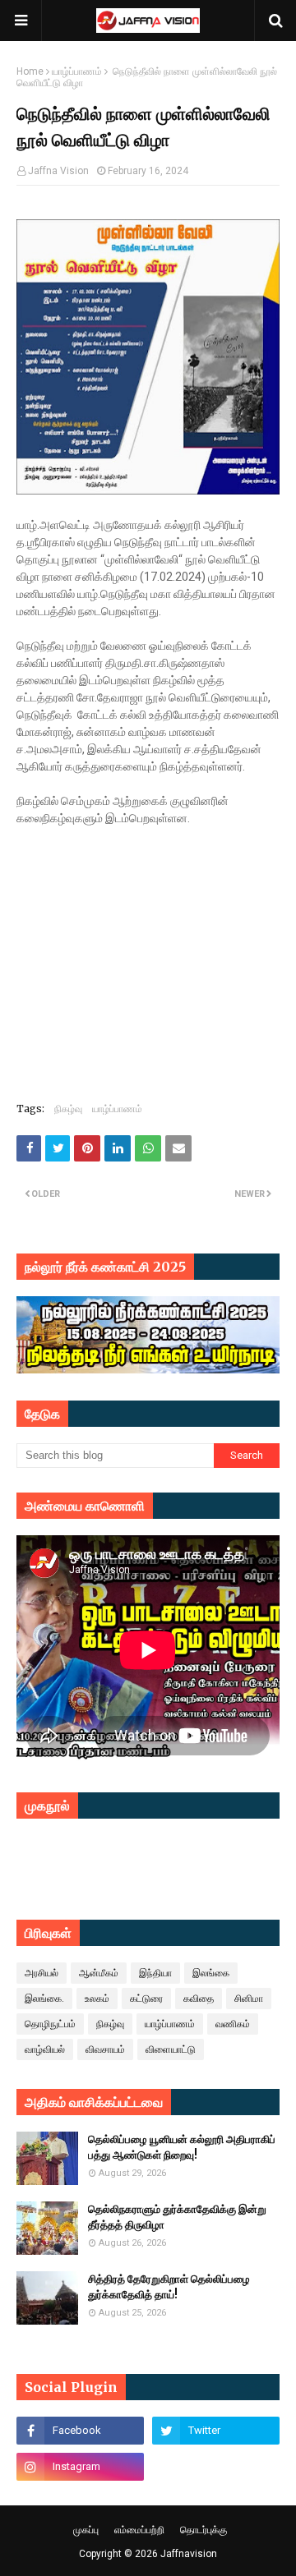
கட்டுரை (146, 1999)
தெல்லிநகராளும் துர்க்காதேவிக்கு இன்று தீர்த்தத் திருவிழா (177, 2217)
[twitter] (216, 2431)
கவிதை (199, 1999)
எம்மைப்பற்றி (139, 2530)
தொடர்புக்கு (203, 2530)
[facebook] (80, 2431)
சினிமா (249, 1999)
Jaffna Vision (58, 171)
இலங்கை (211, 1973)
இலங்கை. (44, 1999)
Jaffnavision (189, 2554)
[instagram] (80, 2467)
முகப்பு (86, 2530)
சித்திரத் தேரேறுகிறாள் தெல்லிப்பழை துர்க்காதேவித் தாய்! (169, 2287)
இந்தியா (155, 1973)
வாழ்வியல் (45, 2049)
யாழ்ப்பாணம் (77, 71)
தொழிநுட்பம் (50, 2024)
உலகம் (97, 1999)
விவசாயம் (105, 2049)
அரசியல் (42, 1973)
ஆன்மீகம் (99, 1973)
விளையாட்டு (171, 2049)
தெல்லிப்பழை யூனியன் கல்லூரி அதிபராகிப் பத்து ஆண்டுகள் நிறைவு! (182, 2148)
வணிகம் (233, 2024)
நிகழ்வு (68, 1109)
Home (30, 71)
